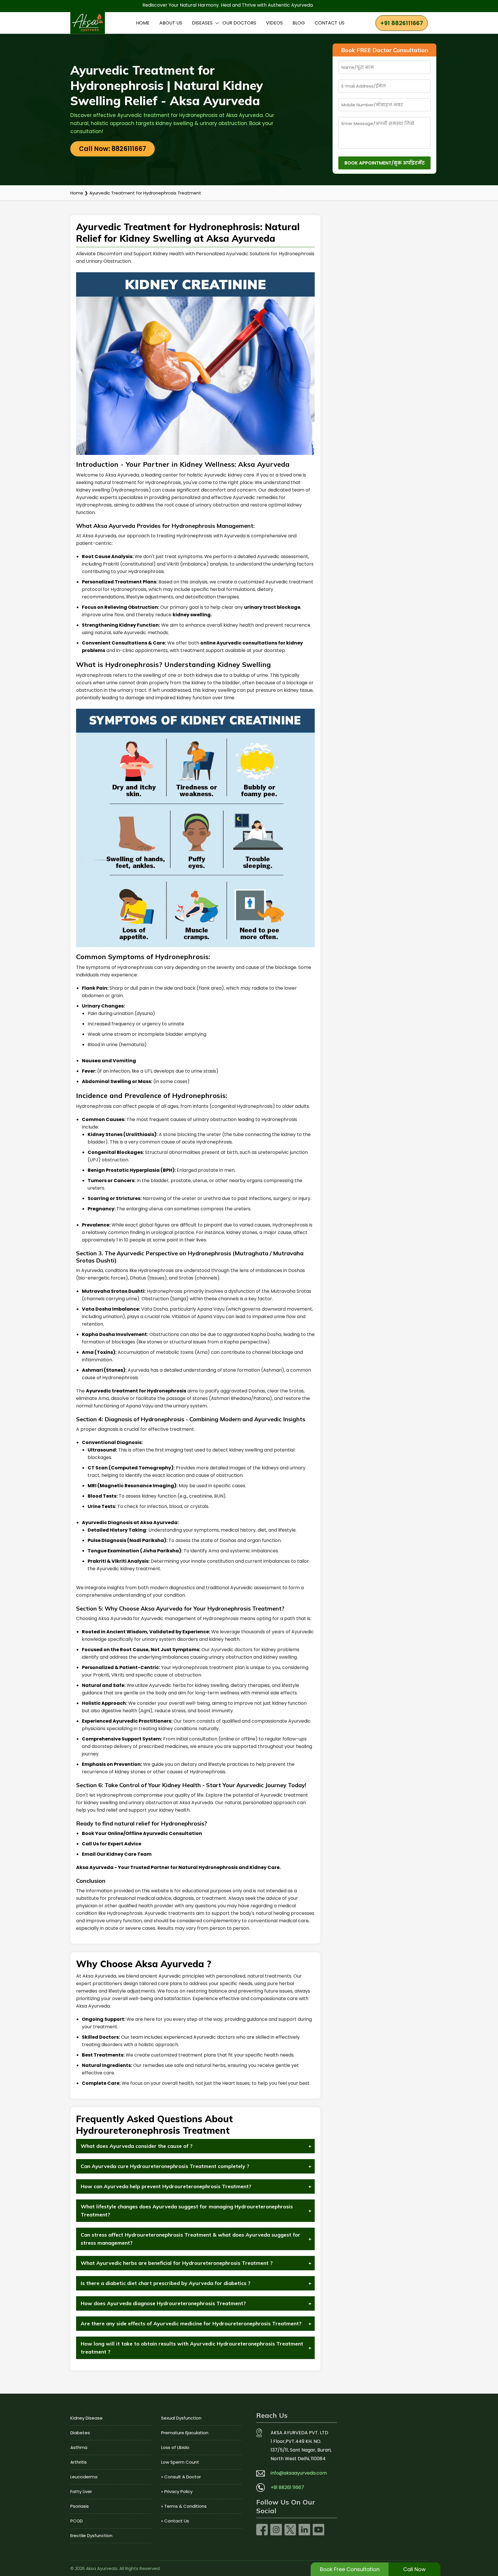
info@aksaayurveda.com (299, 2473)
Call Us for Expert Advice (112, 1844)
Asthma (79, 2447)
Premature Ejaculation (185, 2433)
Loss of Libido (175, 2447)
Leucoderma (84, 2477)
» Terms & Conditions (184, 2506)
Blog (299, 23)
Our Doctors (239, 23)
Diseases (202, 23)
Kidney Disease (86, 2418)
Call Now (414, 2569)
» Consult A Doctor (181, 2477)
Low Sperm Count (180, 2462)
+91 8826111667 (402, 23)
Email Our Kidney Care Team (117, 1854)
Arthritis (79, 2462)
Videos (274, 23)
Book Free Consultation (350, 2569)
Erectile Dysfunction (91, 2536)
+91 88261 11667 (287, 2487)
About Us (171, 23)
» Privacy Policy (177, 2491)
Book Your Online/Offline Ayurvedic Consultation (142, 1833)
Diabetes (80, 2433)
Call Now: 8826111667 (113, 149)
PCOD (77, 2521)
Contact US (330, 23)
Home (143, 23)
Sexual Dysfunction (181, 2418)
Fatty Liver (81, 2491)
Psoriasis (80, 2506)
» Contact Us (175, 2521)
